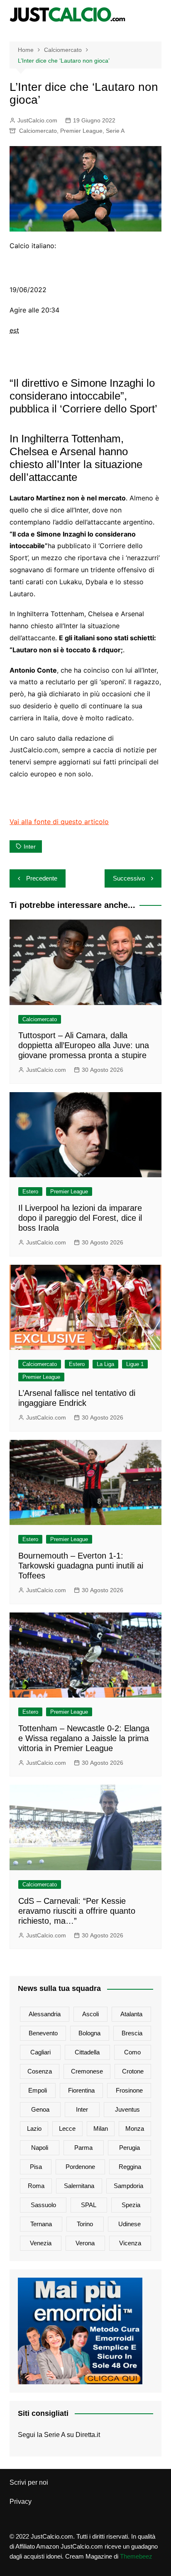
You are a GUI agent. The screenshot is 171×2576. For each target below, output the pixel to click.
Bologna (89, 2033)
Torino (85, 2224)
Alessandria (45, 2014)
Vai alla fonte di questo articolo (59, 822)
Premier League (81, 131)
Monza (135, 2128)
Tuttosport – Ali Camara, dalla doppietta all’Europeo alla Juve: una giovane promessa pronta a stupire (84, 1045)
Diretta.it (88, 2435)
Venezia (41, 2243)
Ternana (41, 2224)
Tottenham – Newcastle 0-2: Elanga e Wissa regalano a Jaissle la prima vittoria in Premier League (84, 1738)
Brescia (132, 2033)
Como (132, 2052)
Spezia (131, 2205)
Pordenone (80, 2167)
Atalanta (131, 2014)
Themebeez (136, 2556)
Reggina (130, 2167)
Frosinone (129, 2090)
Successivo (129, 878)
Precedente (42, 878)
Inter (30, 846)
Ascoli (90, 2014)
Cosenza (40, 2071)
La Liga (105, 1364)
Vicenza (130, 2243)
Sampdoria (128, 2186)
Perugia (129, 2148)
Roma (36, 2186)
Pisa (36, 2167)
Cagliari (40, 2052)
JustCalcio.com (37, 120)
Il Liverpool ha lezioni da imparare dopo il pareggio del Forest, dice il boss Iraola (80, 1218)
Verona (85, 2243)
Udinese (129, 2224)
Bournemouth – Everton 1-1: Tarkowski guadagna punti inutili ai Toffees (81, 1566)
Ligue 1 (135, 1364)
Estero (30, 1192)
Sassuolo (43, 2205)
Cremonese (87, 2071)
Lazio (34, 2128)
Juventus (127, 2109)
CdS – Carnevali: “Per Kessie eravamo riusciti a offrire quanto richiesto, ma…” (77, 1911)
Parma (83, 2148)
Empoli (38, 2090)
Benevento (43, 2033)
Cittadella (87, 2052)
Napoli (40, 2148)
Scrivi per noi (29, 2482)
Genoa (40, 2109)
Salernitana (79, 2186)
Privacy (21, 2502)
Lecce (67, 2128)
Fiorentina (81, 2090)
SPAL (89, 2205)
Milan (101, 2128)
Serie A (115, 131)
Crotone (133, 2071)
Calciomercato (38, 131)
